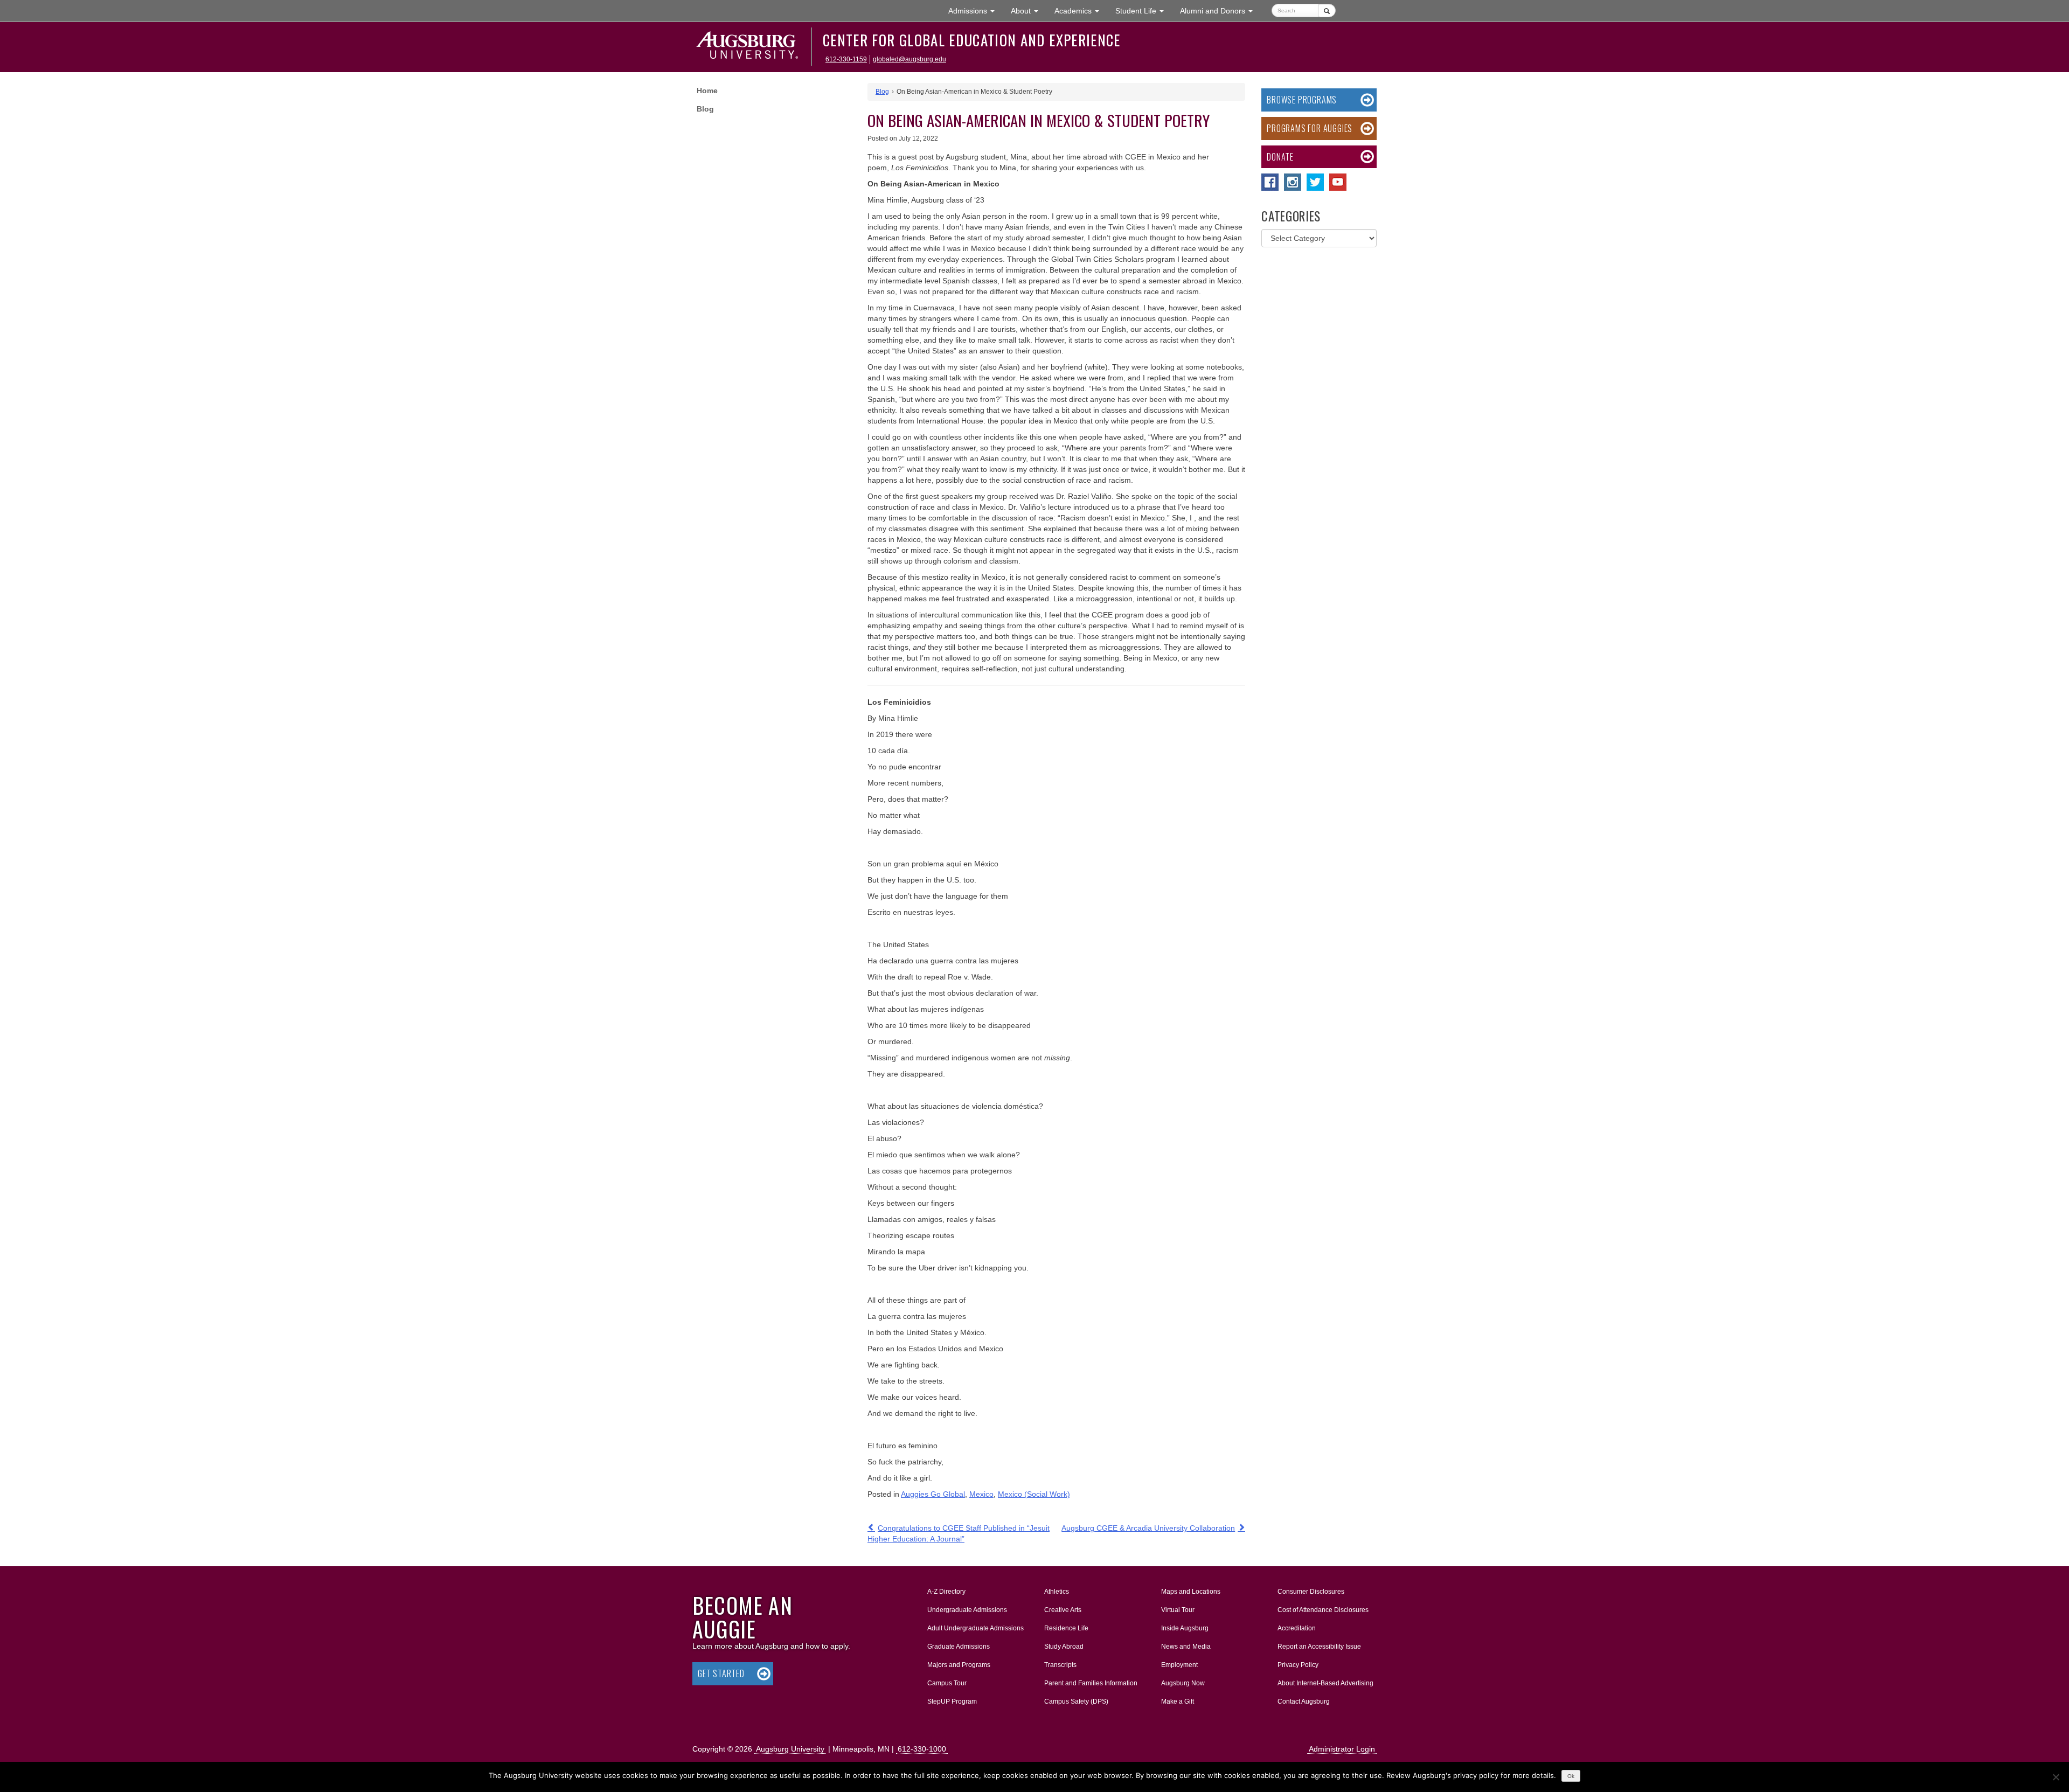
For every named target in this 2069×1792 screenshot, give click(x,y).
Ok (1571, 1776)
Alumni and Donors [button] (1220, 11)
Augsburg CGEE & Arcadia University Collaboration (1148, 1528)
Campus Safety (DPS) (1076, 1701)
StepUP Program (952, 1701)
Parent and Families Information (1091, 1683)
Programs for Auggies (1310, 128)
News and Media (1186, 1647)
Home (707, 91)
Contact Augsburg (1304, 1701)
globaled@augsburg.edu (909, 59)
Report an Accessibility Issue (1319, 1647)
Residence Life (1066, 1628)
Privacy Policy (1298, 1665)
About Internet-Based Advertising (1325, 1683)
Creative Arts (1063, 1610)
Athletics (1057, 1592)
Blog (705, 109)
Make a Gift (1178, 1701)
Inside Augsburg (1185, 1628)
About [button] (1029, 14)
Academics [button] (1081, 11)
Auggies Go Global (933, 1494)
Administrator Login (1342, 1749)
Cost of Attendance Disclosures (1323, 1610)
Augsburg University (790, 1749)
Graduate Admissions (959, 1647)
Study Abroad (1064, 1647)
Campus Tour (947, 1683)
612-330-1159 (846, 59)
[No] (2056, 1777)
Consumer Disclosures (1311, 1592)
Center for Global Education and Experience (972, 40)
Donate (1280, 157)
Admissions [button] (976, 11)
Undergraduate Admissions (967, 1610)
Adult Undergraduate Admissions (976, 1628)
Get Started (721, 1673)
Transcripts (1060, 1665)
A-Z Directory (946, 1592)
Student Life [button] (1144, 11)
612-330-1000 (922, 1749)
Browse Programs (1302, 100)
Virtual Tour (1178, 1610)
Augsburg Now (1183, 1683)
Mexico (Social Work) (1034, 1494)
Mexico (981, 1494)
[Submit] (1327, 11)
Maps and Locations (1191, 1592)
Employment (1179, 1665)
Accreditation (1297, 1628)
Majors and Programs (959, 1665)
